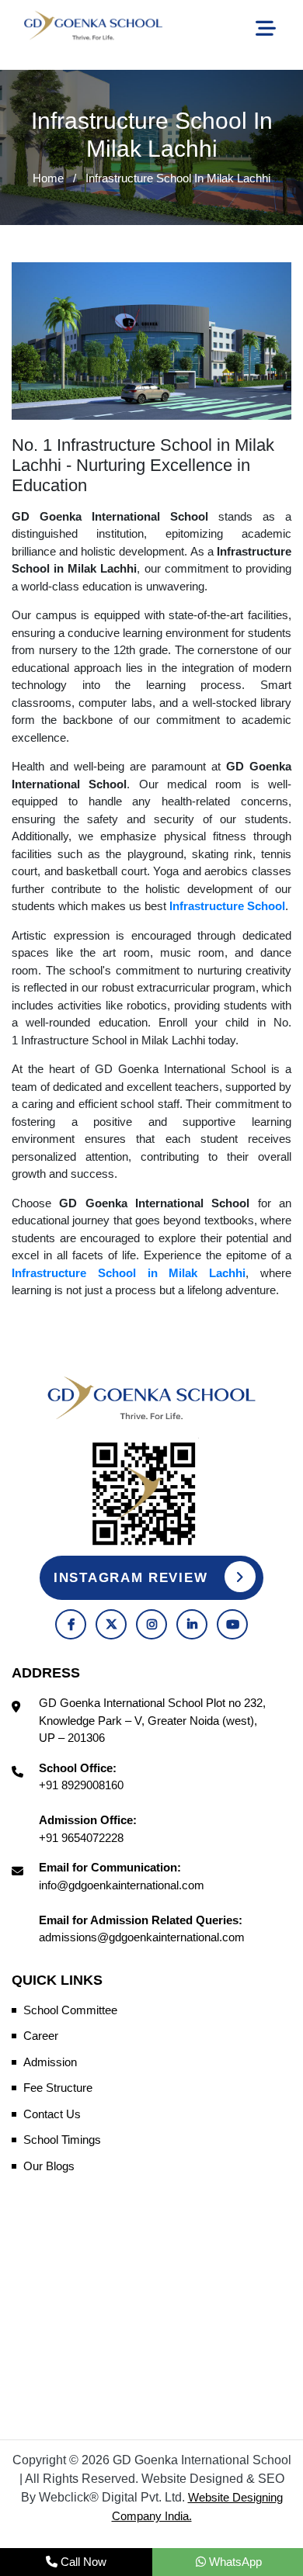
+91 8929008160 (81, 1785)
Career (41, 2036)
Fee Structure (58, 2088)
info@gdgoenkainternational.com (122, 1885)
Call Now (82, 2562)
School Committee (70, 2010)
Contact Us (52, 2114)
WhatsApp (234, 2562)
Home (48, 178)
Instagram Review (133, 1578)
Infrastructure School (227, 906)
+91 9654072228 (81, 1838)
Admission (50, 2062)
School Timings (62, 2140)
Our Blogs (49, 2166)
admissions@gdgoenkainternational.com (142, 1937)
